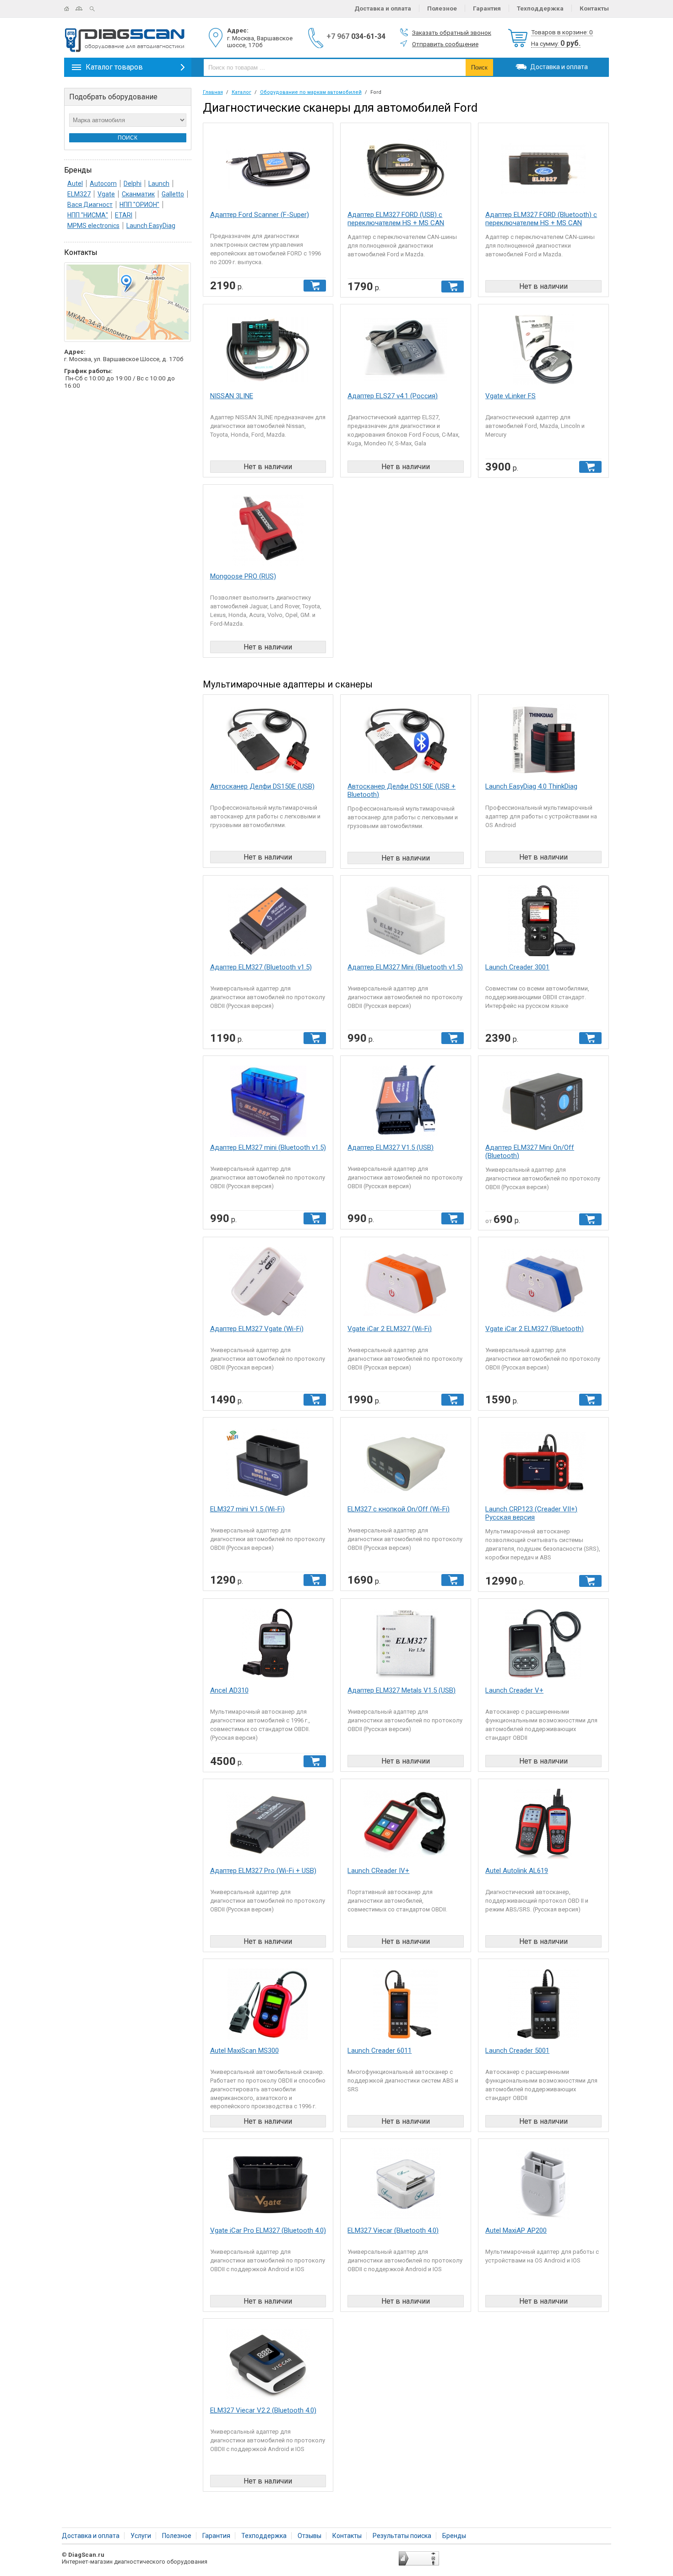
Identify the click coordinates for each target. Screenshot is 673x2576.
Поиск (96, 9)
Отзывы (309, 2536)
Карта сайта (83, 9)
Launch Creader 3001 (517, 967)
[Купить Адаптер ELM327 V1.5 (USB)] (406, 1104)
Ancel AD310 (229, 1690)
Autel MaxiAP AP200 (516, 2230)
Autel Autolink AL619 (517, 1871)
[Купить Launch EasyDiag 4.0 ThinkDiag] (543, 743)
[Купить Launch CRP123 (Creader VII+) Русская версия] (543, 1466)
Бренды (454, 2536)
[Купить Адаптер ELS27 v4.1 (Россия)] (406, 353)
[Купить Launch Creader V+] (543, 1647)
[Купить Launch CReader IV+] (406, 1827)
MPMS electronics (93, 226)
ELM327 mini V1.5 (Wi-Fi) (247, 1509)
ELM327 (79, 194)
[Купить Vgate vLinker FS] (543, 353)
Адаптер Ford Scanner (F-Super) (260, 215)
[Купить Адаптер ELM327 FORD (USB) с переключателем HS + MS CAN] (406, 171)
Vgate (106, 194)
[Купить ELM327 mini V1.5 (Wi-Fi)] (268, 1466)
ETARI (124, 215)
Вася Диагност (90, 205)
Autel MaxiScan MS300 (244, 2051)
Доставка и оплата (383, 8)
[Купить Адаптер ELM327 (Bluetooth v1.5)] (268, 924)
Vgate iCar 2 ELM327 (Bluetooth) (535, 1329)
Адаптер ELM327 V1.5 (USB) (391, 1147)
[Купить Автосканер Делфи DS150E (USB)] (268, 743)
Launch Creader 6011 (380, 2051)
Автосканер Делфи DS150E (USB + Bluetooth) (402, 790)
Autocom (103, 184)
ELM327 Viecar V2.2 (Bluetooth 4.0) (263, 2410)
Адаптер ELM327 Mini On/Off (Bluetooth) (530, 1152)
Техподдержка (540, 8)
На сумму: (556, 44)
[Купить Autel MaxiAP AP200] (543, 2187)
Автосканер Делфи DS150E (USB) (262, 786)
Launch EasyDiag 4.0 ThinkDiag (531, 786)
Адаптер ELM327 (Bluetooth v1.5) (261, 967)
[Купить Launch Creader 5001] (543, 2007)
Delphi (133, 184)
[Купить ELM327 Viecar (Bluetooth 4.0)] (406, 2187)
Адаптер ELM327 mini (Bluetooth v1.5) (268, 1147)
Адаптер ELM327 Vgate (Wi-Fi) (257, 1329)
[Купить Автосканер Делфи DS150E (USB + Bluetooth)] (406, 743)
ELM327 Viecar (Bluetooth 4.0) (393, 2230)
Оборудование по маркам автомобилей (311, 92)
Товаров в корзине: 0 (562, 32)
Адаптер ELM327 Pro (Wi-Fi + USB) (263, 1871)
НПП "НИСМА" (88, 215)
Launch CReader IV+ (378, 1871)
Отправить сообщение (445, 44)
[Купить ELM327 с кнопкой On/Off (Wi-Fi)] (406, 1466)
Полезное (442, 8)
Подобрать (113, 97)
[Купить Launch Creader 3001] (543, 924)
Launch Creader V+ (514, 1690)
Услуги (141, 2536)
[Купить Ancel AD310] (268, 1647)
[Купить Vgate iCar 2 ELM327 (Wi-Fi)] (406, 1285)
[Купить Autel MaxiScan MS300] (268, 2007)
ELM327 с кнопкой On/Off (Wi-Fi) (399, 1509)
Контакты (594, 8)
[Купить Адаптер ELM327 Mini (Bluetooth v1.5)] (406, 924)
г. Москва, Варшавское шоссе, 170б (260, 41)
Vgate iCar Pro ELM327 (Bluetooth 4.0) (268, 2230)
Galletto (173, 194)
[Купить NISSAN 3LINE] (268, 353)
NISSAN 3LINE (232, 396)
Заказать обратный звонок (452, 32)
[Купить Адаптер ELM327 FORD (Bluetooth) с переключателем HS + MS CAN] (543, 171)
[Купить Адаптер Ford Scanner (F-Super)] (268, 171)
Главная (70, 9)
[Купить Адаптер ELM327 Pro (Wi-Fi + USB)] (268, 1827)
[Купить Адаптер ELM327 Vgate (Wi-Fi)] (268, 1285)
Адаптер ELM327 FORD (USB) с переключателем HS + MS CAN (396, 219)
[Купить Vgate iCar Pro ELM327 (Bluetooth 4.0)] (268, 2187)
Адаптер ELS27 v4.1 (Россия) (393, 396)
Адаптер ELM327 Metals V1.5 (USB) (402, 1690)
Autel (75, 184)
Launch (159, 184)
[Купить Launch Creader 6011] (406, 2007)
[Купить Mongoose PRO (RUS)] (268, 533)
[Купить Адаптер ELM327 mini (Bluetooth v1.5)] (268, 1104)
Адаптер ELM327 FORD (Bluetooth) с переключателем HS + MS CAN (541, 219)
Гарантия (487, 8)
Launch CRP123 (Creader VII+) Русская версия (531, 1513)
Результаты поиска (402, 2536)
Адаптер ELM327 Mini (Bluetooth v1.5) (405, 967)
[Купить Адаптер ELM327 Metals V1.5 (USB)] (406, 1647)
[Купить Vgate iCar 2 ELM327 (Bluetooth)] (543, 1285)
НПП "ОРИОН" (139, 205)
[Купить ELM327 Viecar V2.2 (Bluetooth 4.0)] (268, 2367)
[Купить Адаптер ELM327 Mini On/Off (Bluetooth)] (543, 1104)
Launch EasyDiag (151, 226)
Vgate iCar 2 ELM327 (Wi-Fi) (390, 1329)
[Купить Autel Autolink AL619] (543, 1827)
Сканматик (138, 194)
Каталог (242, 92)
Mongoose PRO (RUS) (243, 576)
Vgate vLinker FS (510, 396)
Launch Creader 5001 (517, 2051)
